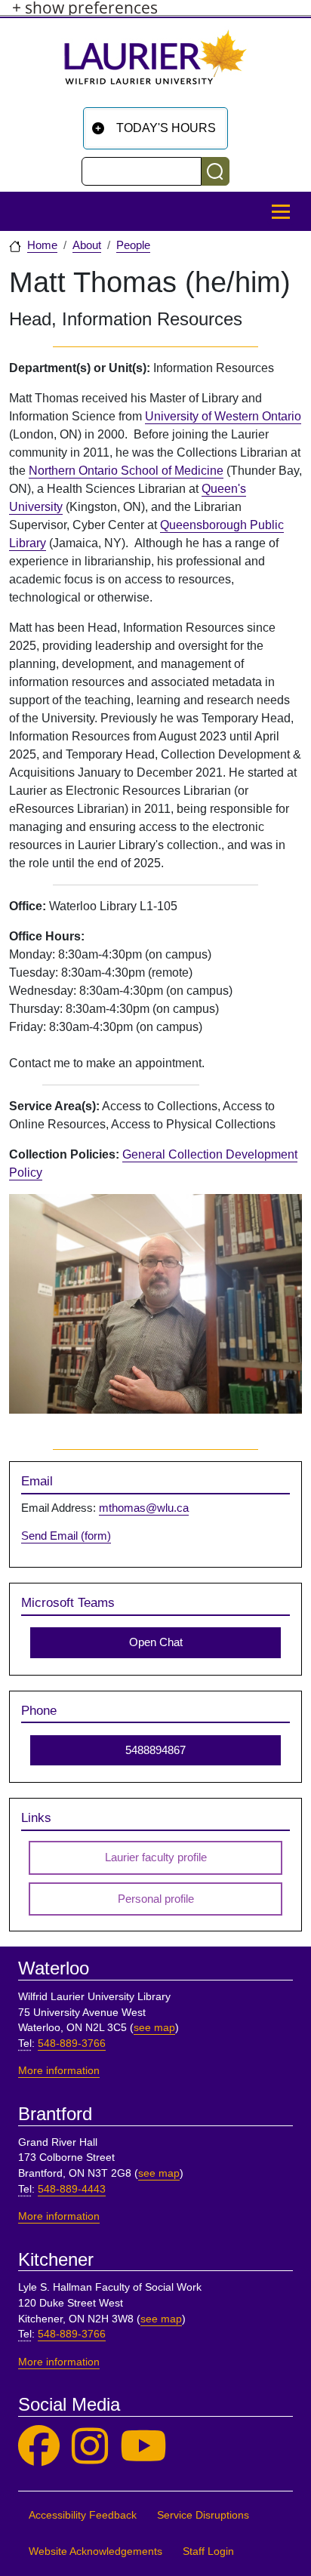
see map (154, 2028)
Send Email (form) (66, 1536)
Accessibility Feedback (83, 2515)
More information (59, 2071)
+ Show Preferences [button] (85, 8)
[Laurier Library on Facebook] (39, 2447)
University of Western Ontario (223, 416)
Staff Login (208, 2551)
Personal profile (156, 1899)
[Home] (155, 63)
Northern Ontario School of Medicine (126, 471)
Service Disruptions (203, 2515)
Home (42, 245)
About (87, 245)
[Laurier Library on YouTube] (143, 2447)
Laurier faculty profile (156, 1857)
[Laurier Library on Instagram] (90, 2447)
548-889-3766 (72, 2044)
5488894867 (155, 1750)
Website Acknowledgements (95, 2551)
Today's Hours (166, 128)
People (133, 245)
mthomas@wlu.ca (144, 1508)
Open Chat (156, 1642)
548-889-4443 (72, 2189)
